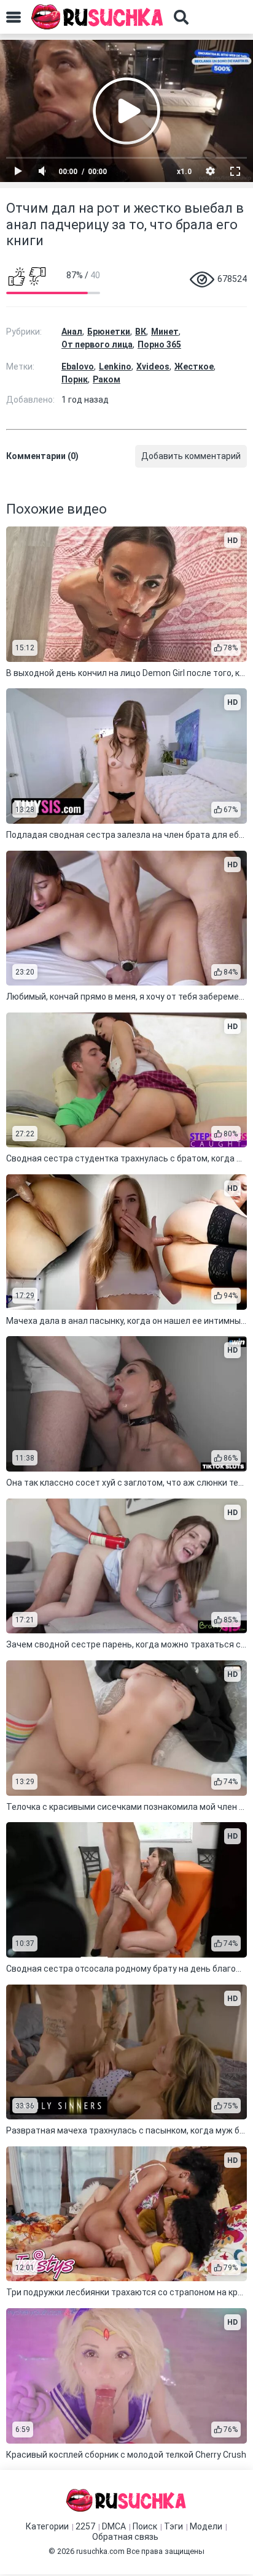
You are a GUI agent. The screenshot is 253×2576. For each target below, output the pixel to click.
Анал (72, 332)
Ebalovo (78, 367)
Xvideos (153, 367)
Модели (206, 2526)
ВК (141, 332)
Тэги (173, 2526)
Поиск (145, 2526)
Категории (47, 2526)
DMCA (114, 2526)
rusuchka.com (100, 2551)
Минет (165, 332)
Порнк (75, 379)
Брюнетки (109, 332)
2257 (85, 2526)
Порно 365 (159, 344)
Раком (107, 379)
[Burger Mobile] (14, 17)
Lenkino (115, 367)
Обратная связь (125, 2537)
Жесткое (194, 367)
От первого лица (97, 344)
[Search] (181, 17)
